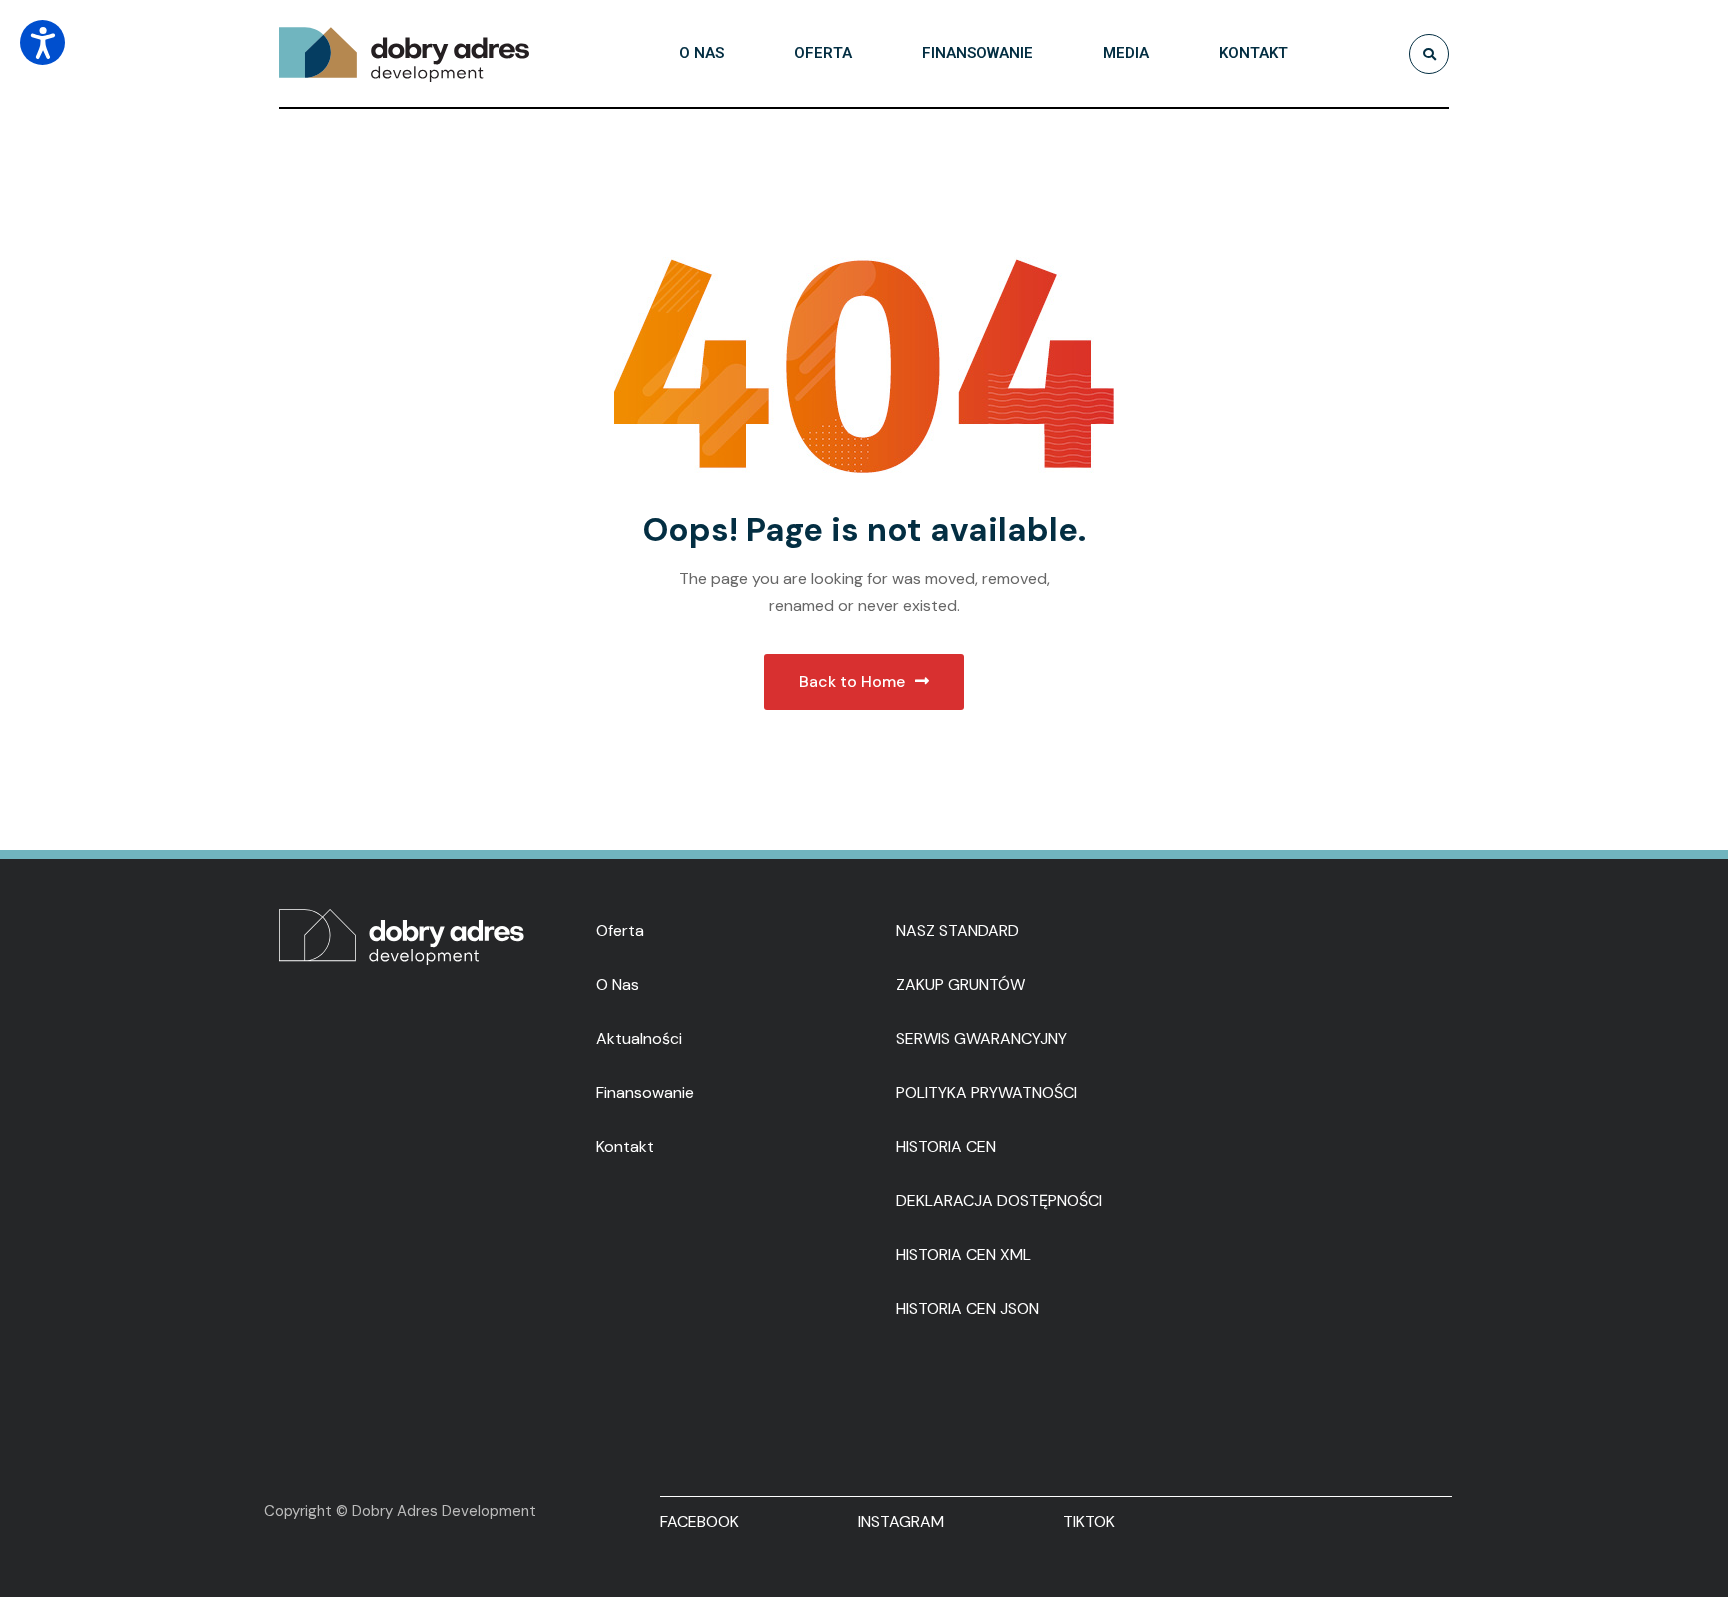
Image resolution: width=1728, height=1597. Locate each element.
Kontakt (625, 1146)
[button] (42, 42)
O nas (617, 984)
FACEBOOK (699, 1521)
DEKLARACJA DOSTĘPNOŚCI (999, 1200)
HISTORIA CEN (946, 1146)
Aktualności (639, 1038)
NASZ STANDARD (957, 930)
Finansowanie (645, 1092)
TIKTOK (1089, 1521)
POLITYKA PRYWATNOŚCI (986, 1092)
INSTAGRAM (901, 1521)
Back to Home (852, 681)
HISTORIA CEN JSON (967, 1308)
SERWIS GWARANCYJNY (981, 1038)
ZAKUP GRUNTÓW (960, 984)
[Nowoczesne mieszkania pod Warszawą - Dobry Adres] (404, 54)
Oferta (620, 930)
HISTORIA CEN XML (963, 1254)
